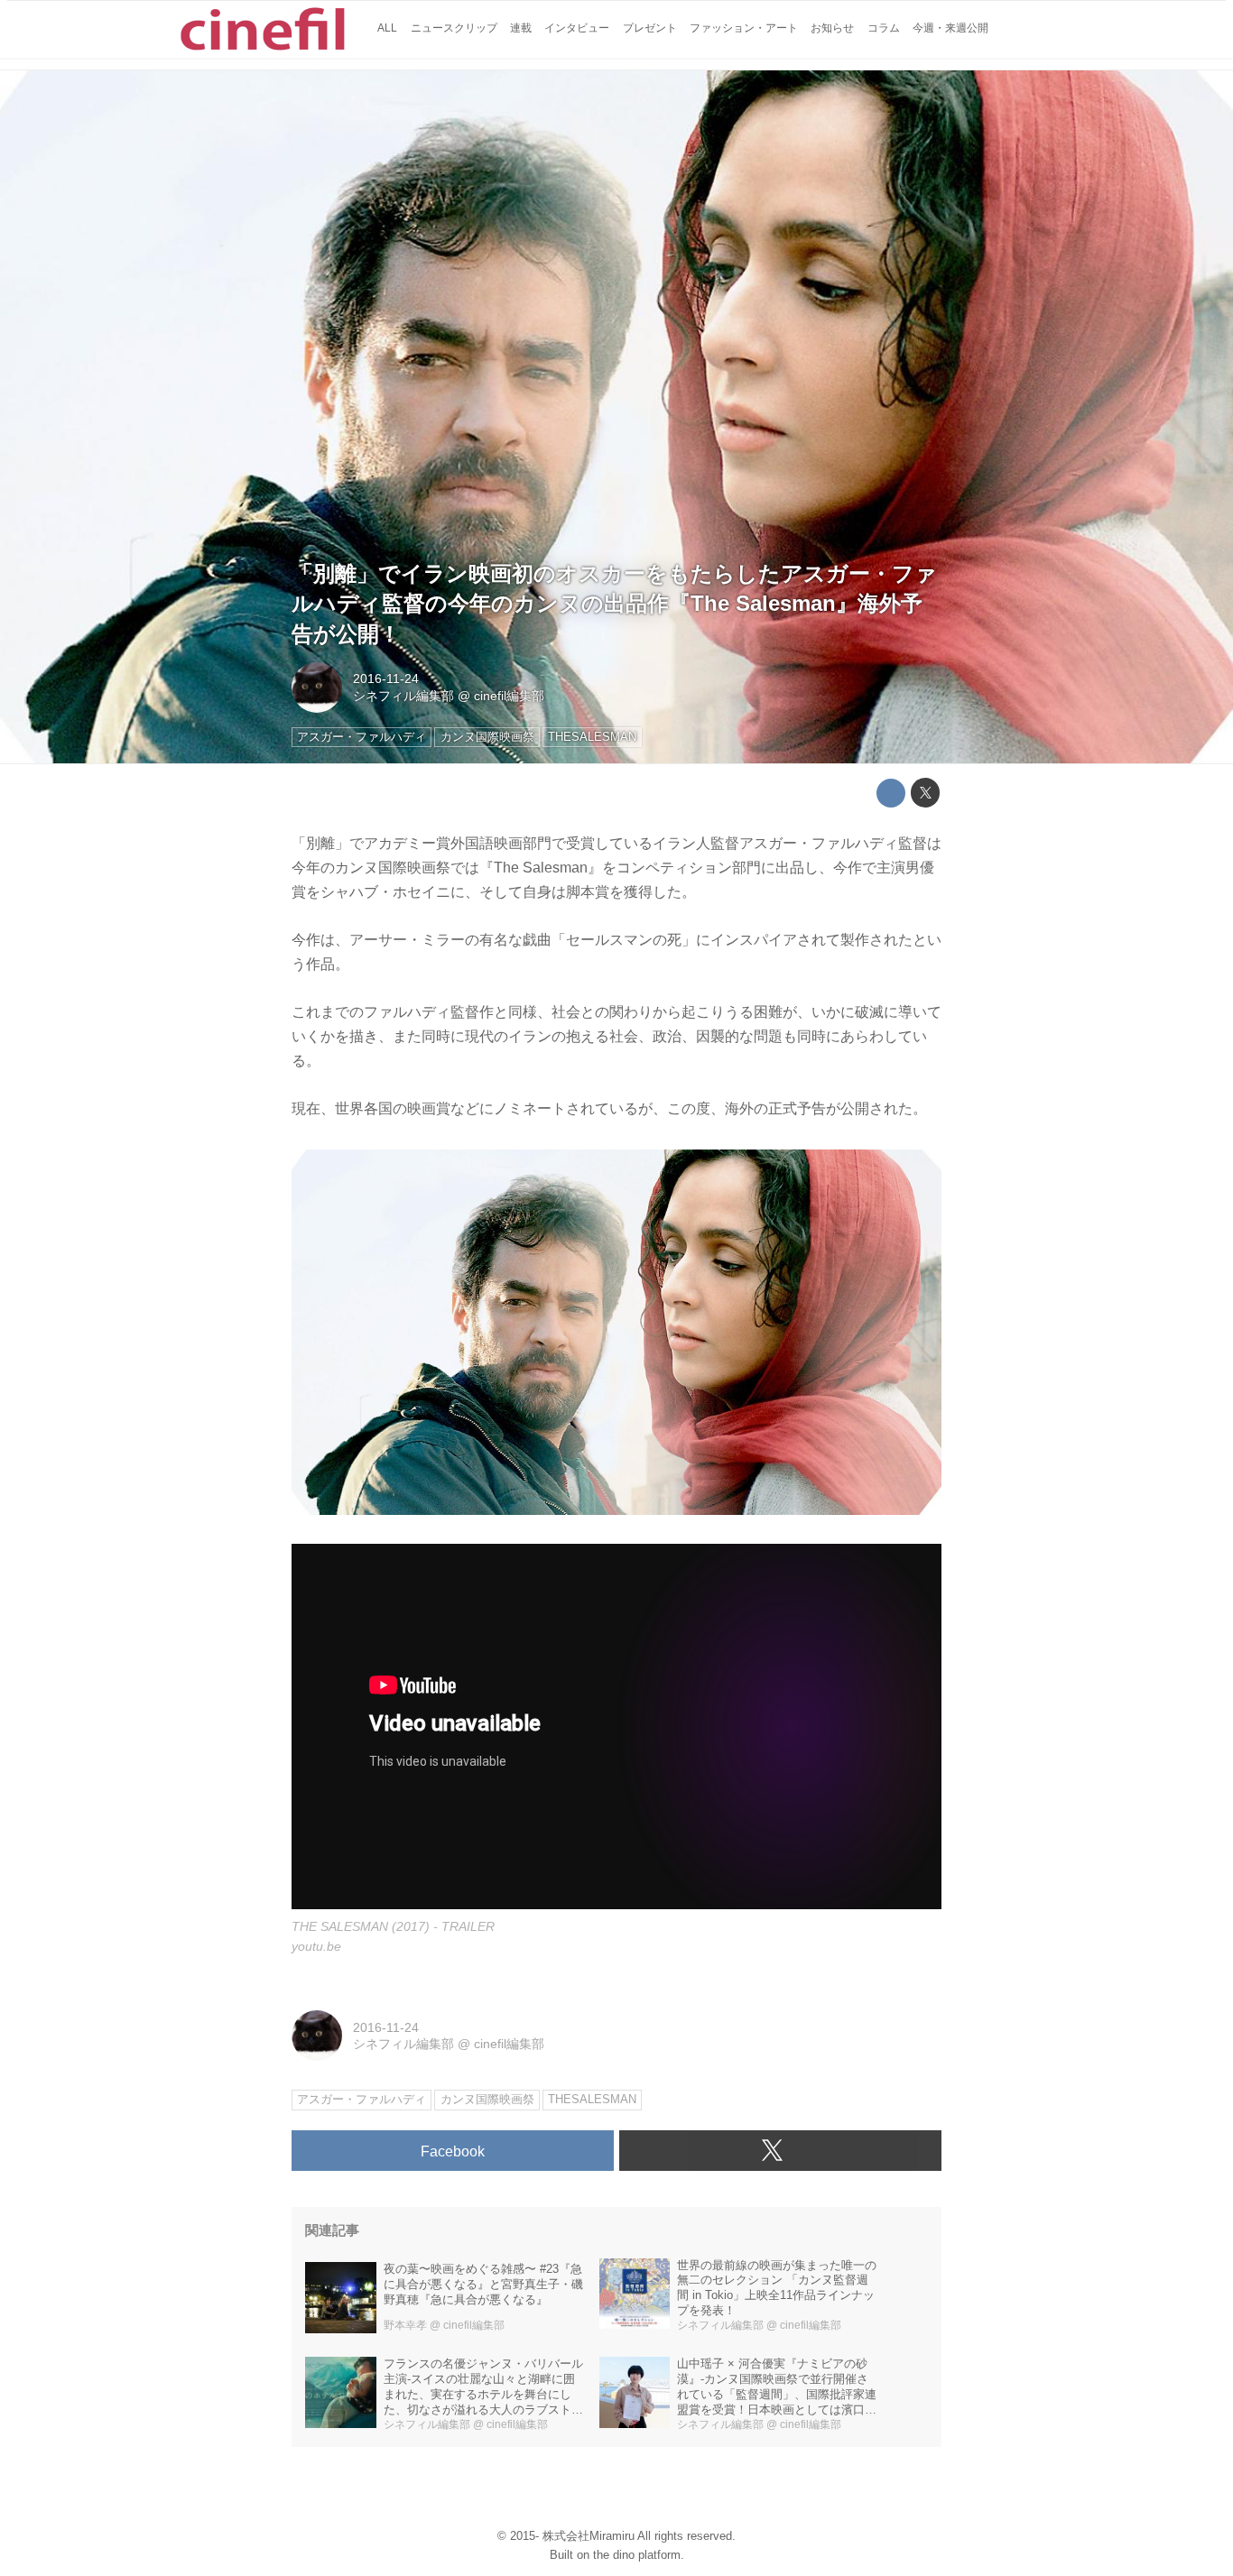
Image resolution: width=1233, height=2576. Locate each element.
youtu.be (316, 1946)
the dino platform (637, 2555)
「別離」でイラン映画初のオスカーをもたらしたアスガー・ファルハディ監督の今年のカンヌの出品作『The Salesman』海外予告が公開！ (614, 604)
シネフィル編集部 (403, 696)
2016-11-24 (386, 679)
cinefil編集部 (509, 696)
